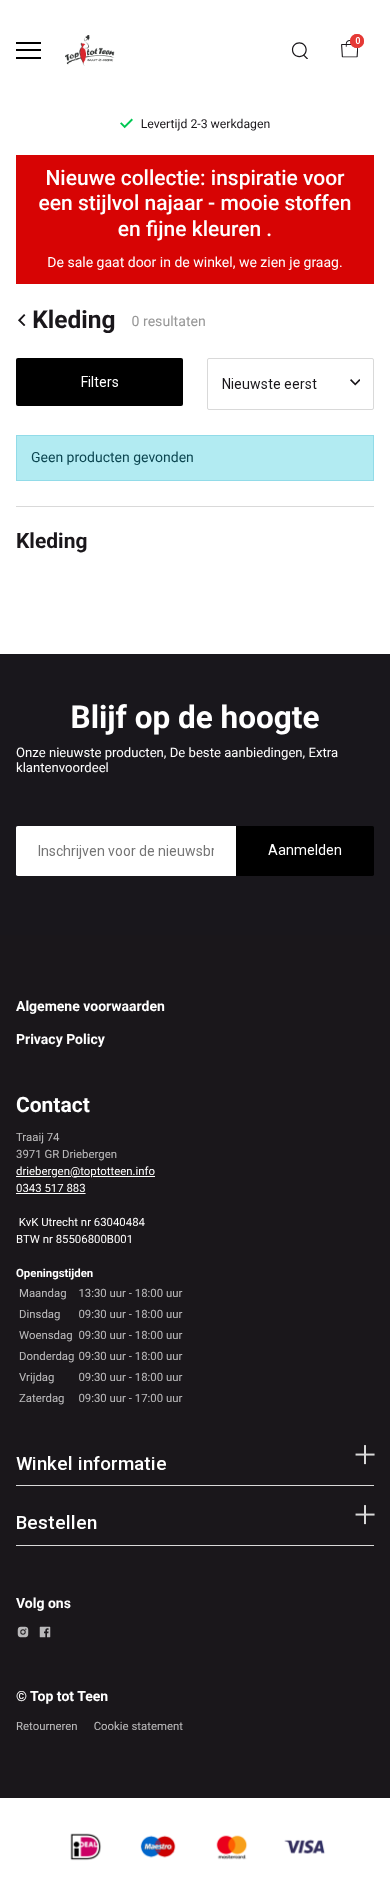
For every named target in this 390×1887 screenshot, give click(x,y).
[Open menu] (28, 50)
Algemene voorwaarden (90, 1007)
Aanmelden (305, 850)
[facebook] (45, 1635)
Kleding (73, 320)
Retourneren (47, 1726)
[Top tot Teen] (96, 50)
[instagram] (23, 1635)
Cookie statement (138, 1726)
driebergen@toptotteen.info (85, 1171)
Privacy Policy (60, 1040)
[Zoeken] (300, 51)
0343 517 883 (51, 1188)
